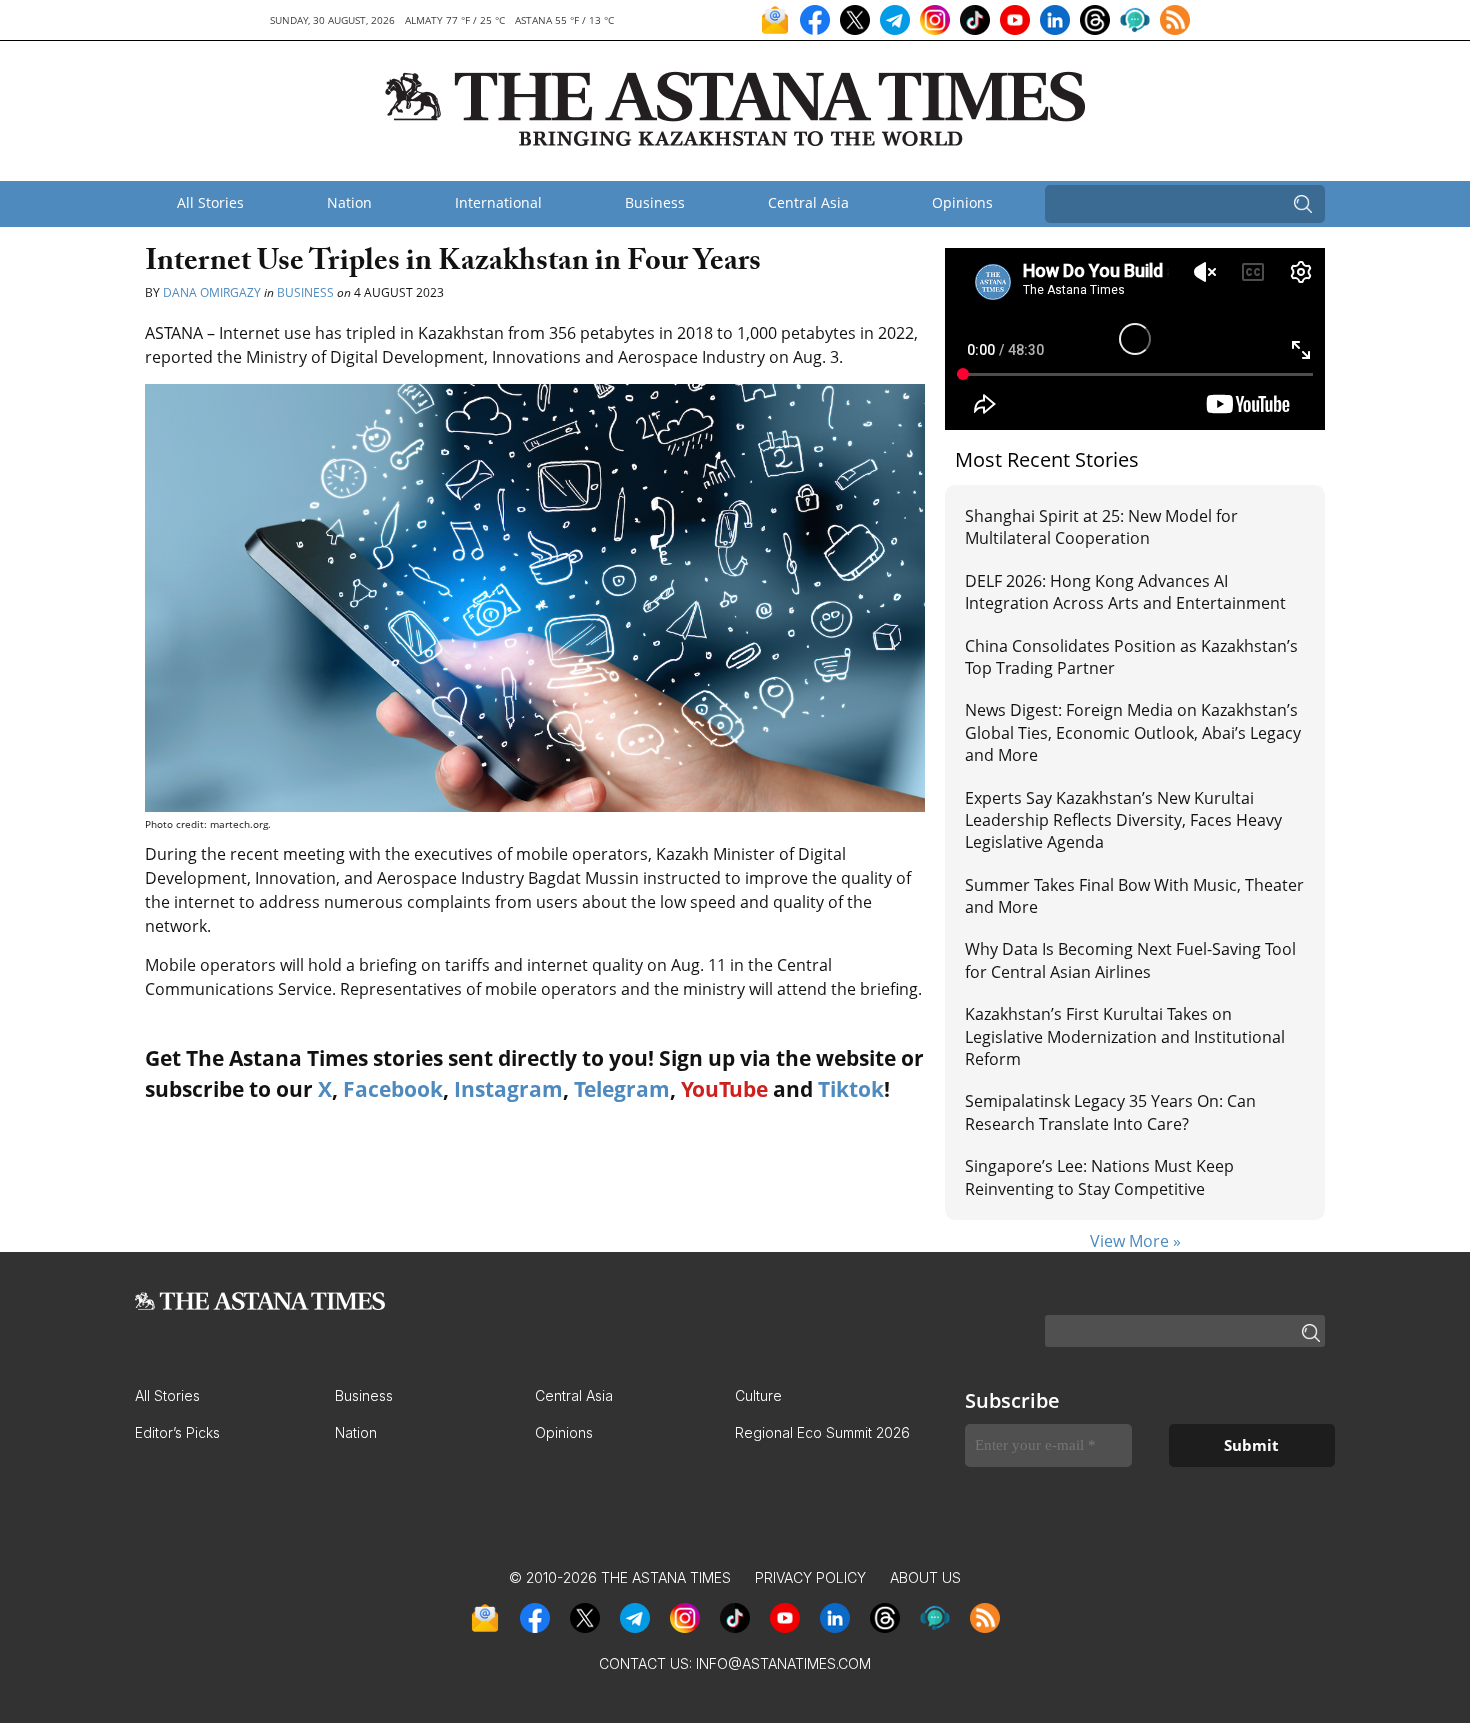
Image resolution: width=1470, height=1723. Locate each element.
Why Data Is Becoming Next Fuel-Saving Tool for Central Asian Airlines (1130, 960)
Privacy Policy (810, 1577)
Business (655, 202)
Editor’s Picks (177, 1432)
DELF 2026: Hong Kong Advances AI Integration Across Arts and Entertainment (1125, 592)
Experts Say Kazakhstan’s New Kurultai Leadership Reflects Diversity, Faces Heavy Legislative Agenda (1123, 820)
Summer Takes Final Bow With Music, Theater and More (1134, 896)
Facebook (393, 1089)
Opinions (962, 202)
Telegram (622, 1089)
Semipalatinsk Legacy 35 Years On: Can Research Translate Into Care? (1110, 1112)
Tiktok (851, 1089)
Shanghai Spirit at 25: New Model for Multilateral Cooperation (1101, 527)
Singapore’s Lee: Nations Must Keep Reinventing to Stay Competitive (1099, 1177)
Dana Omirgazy (212, 292)
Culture (758, 1395)
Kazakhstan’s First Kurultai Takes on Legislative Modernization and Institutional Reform (1125, 1036)
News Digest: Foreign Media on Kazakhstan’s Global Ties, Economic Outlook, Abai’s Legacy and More (1133, 732)
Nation (349, 202)
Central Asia (808, 202)
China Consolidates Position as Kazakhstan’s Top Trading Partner (1131, 657)
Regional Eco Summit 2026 (822, 1432)
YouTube (724, 1089)
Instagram (508, 1089)
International (498, 202)
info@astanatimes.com (783, 1663)
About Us (925, 1577)
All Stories (210, 202)
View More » (1135, 1241)
